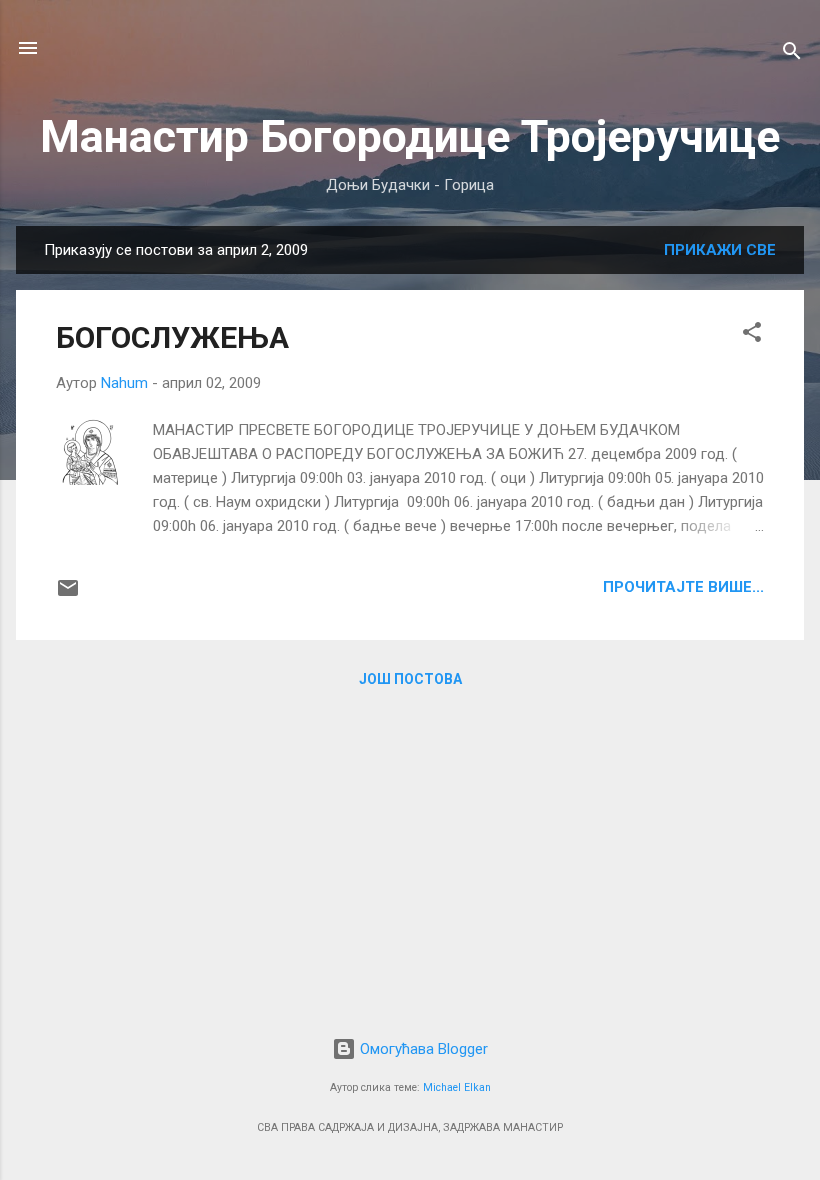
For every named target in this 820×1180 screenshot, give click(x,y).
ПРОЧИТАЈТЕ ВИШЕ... (683, 587)
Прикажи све (720, 250)
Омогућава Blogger (422, 1049)
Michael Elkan (457, 1087)
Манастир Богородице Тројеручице (410, 136)
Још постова (410, 679)
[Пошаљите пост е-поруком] (68, 595)
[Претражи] (792, 54)
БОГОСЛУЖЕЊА (172, 337)
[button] (752, 335)
